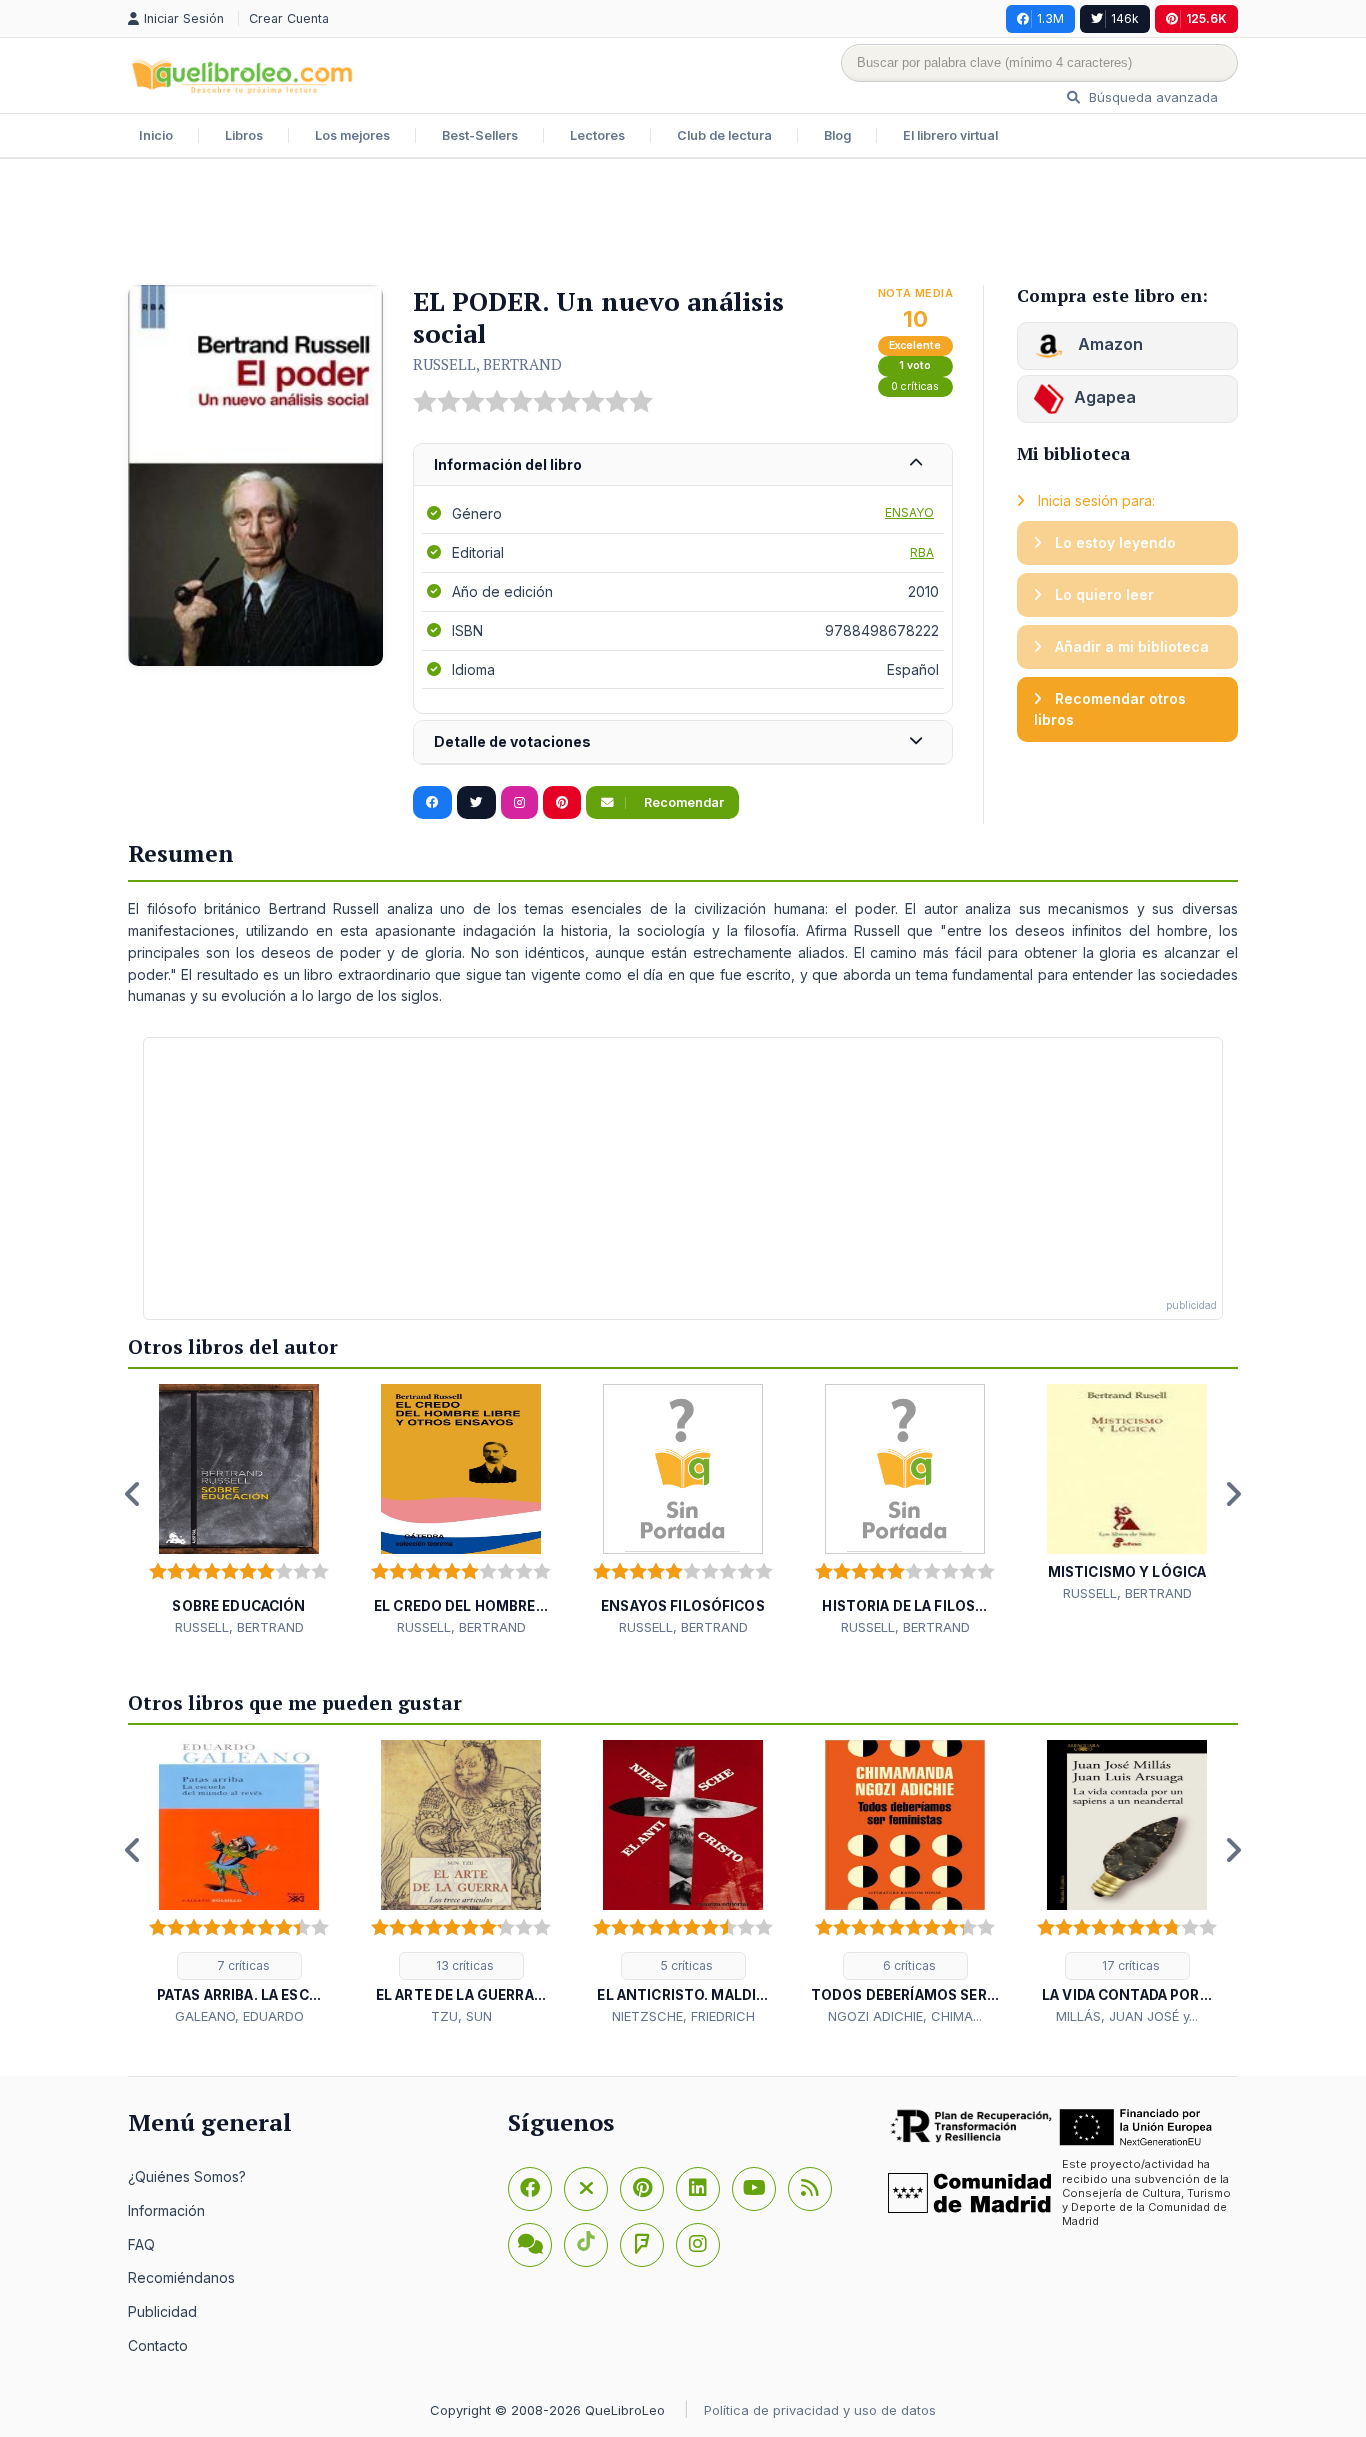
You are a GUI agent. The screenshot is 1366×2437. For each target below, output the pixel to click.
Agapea (1105, 397)
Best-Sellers (480, 135)
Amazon (1108, 344)
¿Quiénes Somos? (187, 2176)
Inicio (156, 135)
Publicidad (162, 2311)
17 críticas (1129, 1965)
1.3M (1050, 18)
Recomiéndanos (181, 2277)
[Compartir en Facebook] (432, 803)
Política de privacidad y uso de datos (820, 2410)
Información (166, 2210)
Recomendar (682, 802)
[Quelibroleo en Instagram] (519, 803)
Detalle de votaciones (512, 741)
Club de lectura (724, 135)
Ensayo (909, 512)
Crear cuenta (289, 18)
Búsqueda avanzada (1151, 97)
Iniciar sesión (186, 18)
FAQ (141, 2244)
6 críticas (908, 1965)
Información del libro (508, 464)
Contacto (158, 2345)
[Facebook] (530, 2189)
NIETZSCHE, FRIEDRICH (683, 2016)
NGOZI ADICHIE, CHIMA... (905, 2016)
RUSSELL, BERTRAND (487, 364)
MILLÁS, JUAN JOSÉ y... (1127, 2016)
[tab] (683, 465)
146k (1125, 18)
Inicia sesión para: (1094, 500)
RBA (922, 552)
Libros (244, 135)
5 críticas (685, 1965)
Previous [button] (133, 1494)
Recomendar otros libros (1110, 709)
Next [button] (1233, 1494)
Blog (837, 135)
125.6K (1206, 18)
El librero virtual (950, 135)
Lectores (597, 135)
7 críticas (242, 1965)
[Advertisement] (683, 224)
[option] (239, 1510)
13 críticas (463, 1965)
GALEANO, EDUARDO (239, 2016)
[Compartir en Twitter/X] (476, 803)
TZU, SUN (461, 2016)
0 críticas (915, 386)
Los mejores (352, 135)
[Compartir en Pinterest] (562, 803)
